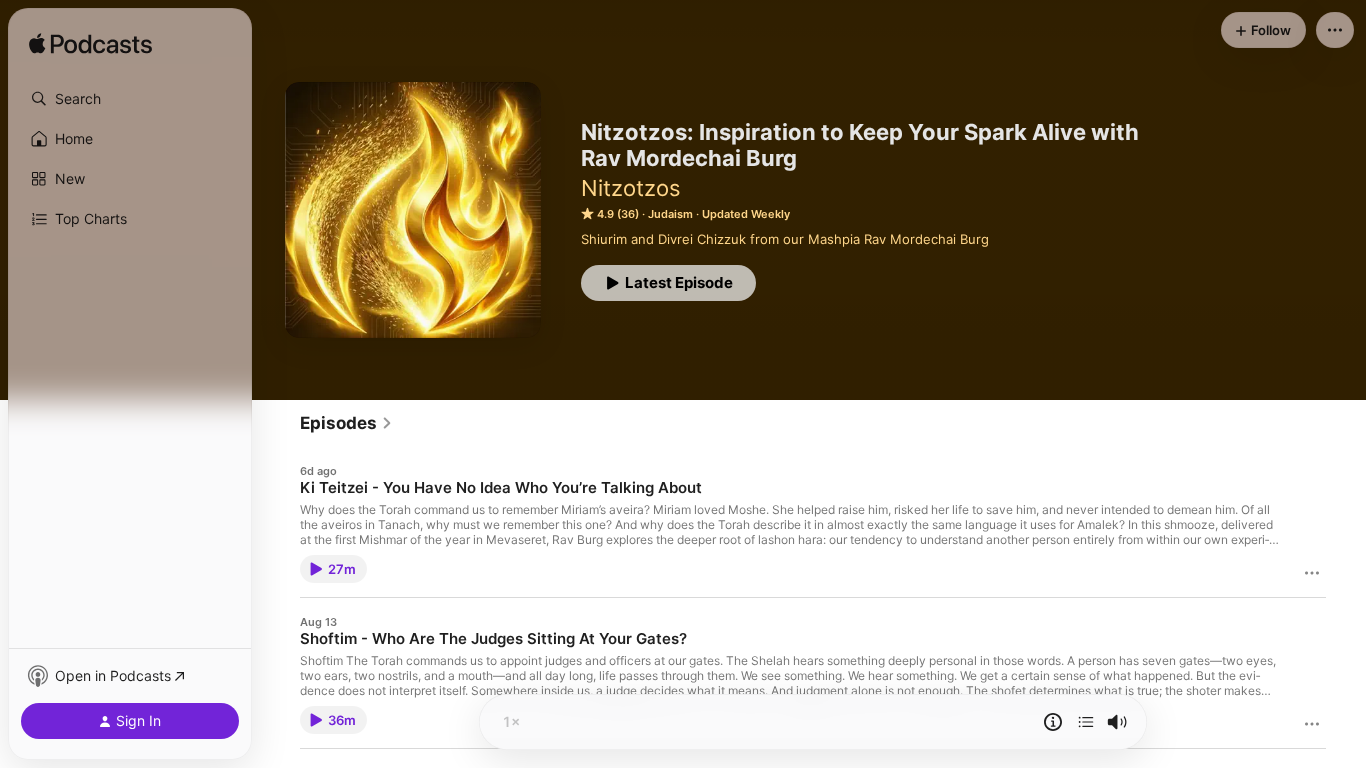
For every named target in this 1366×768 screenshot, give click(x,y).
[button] (130, 99)
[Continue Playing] (1086, 722)
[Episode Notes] (1053, 722)
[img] (90, 45)
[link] (346, 423)
